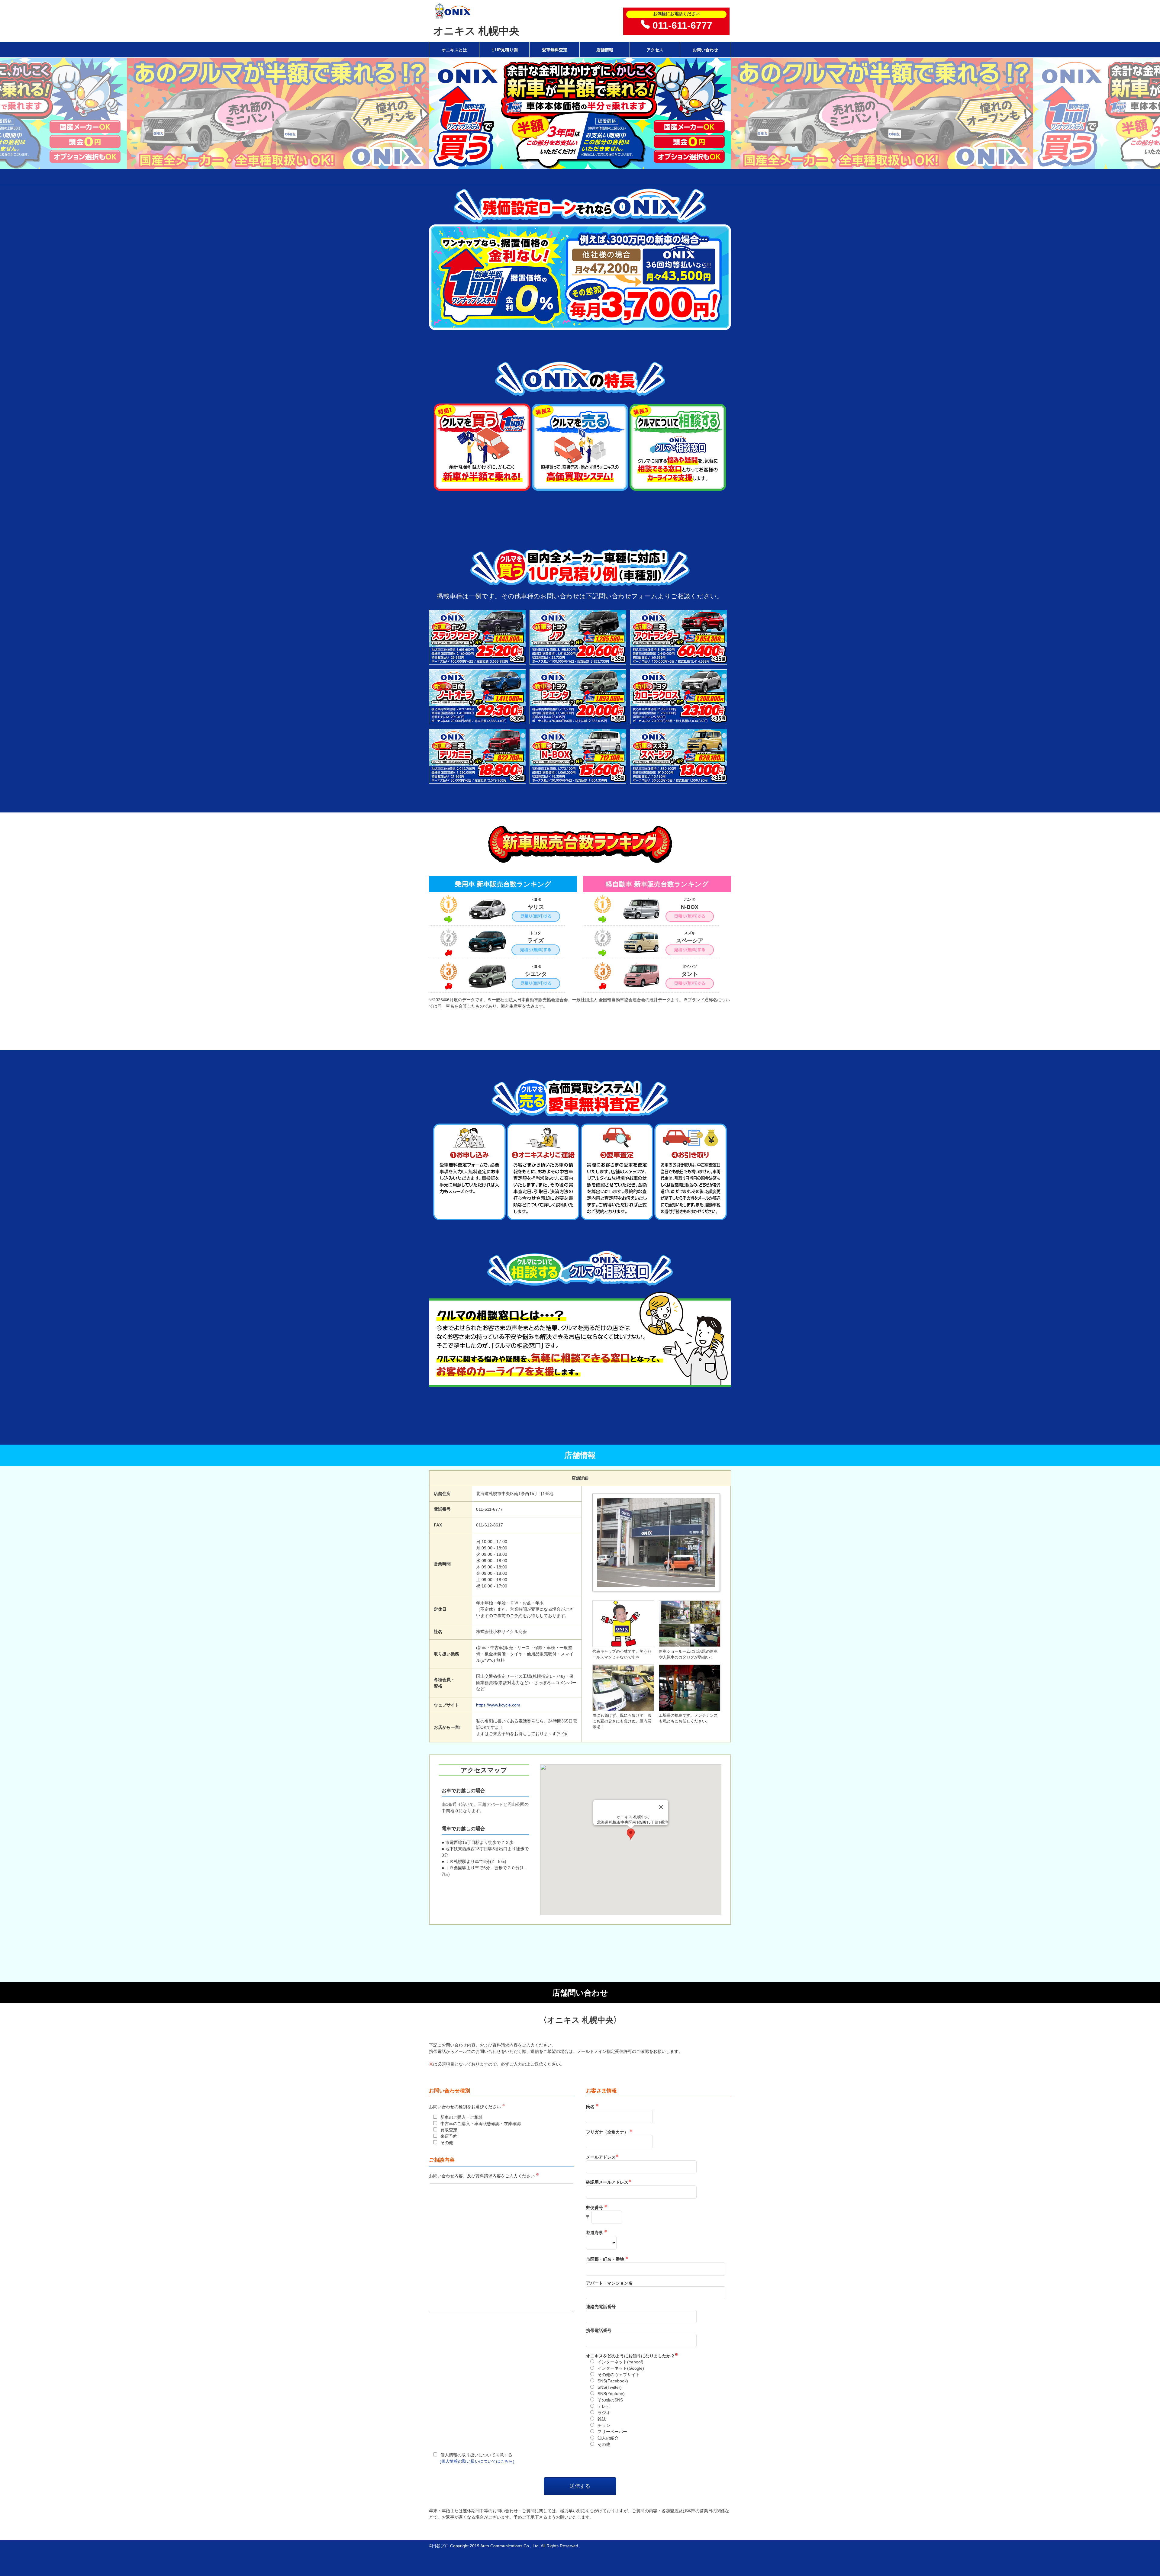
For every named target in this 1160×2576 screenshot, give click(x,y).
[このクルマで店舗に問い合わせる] (478, 661)
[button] (631, 1834)
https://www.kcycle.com (498, 1705)
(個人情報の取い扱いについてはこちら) (477, 2461)
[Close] (661, 1807)
